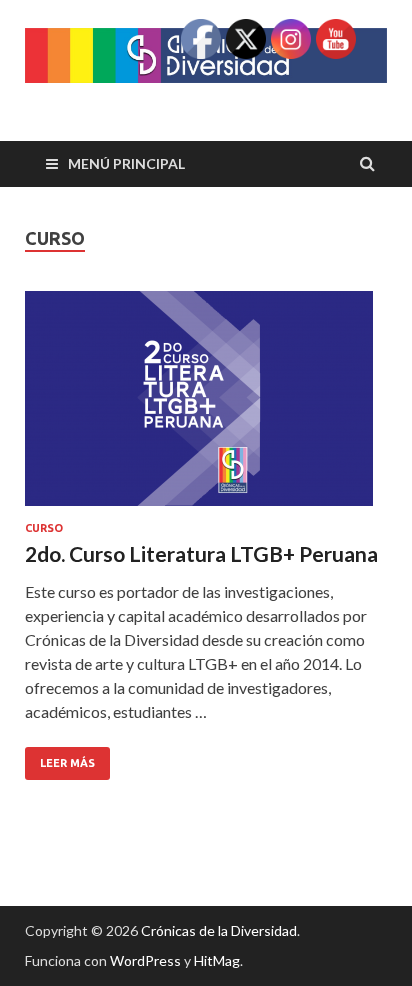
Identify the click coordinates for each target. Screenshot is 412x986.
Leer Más (60, 758)
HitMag (217, 960)
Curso (44, 528)
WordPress (145, 960)
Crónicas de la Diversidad (219, 930)
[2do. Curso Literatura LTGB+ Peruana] (206, 406)
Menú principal (126, 163)
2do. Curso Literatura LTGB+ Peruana (201, 553)
